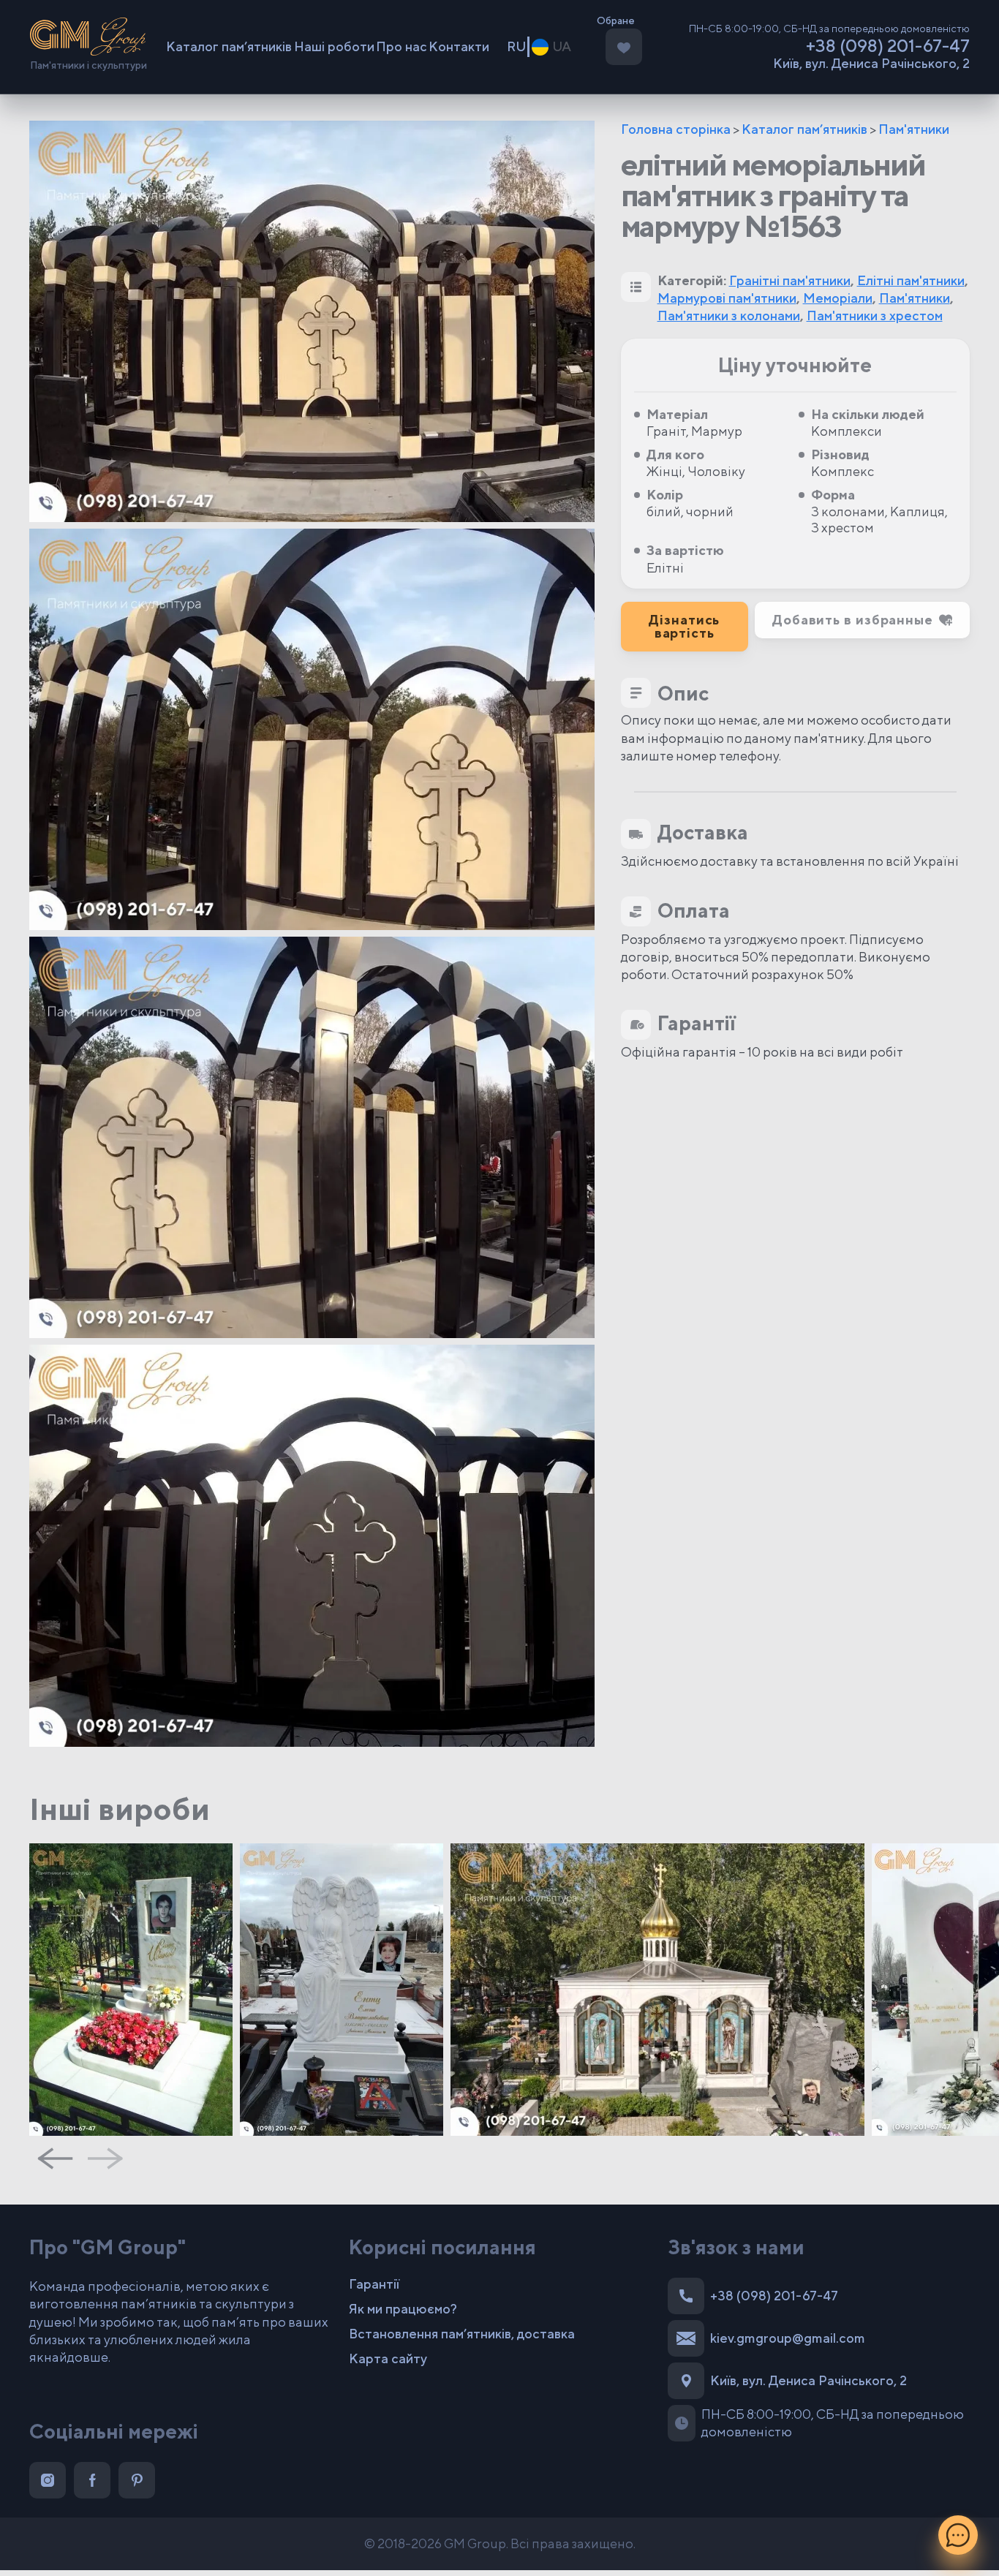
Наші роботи (334, 46)
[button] (862, 620)
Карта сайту (388, 2358)
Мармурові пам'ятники (727, 298)
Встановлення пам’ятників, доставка (462, 2334)
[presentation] (55, 2158)
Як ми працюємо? (403, 2309)
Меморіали (838, 298)
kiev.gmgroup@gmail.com (788, 2338)
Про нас (402, 46)
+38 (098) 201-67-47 (888, 45)
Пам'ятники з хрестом (875, 316)
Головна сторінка (676, 129)
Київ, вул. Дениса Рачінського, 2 (871, 64)
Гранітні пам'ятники (790, 280)
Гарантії (374, 2284)
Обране (616, 21)
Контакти (459, 46)
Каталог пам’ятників (229, 46)
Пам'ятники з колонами (729, 316)
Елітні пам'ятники (911, 280)
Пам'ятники (914, 129)
